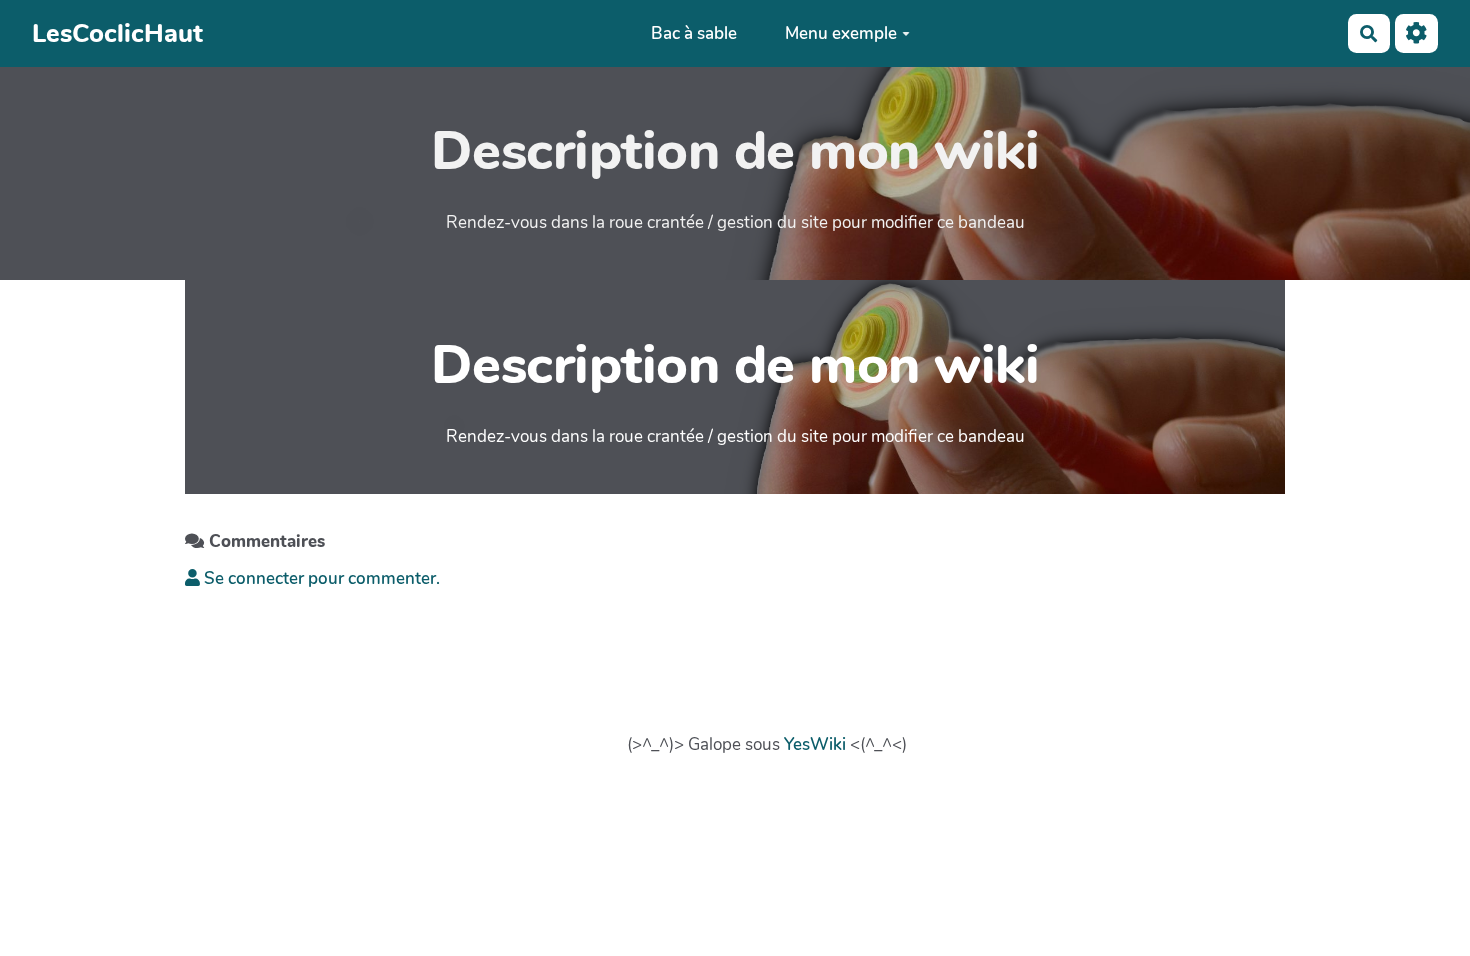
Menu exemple (841, 33)
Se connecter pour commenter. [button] (320, 578)
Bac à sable (694, 33)
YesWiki (815, 744)
